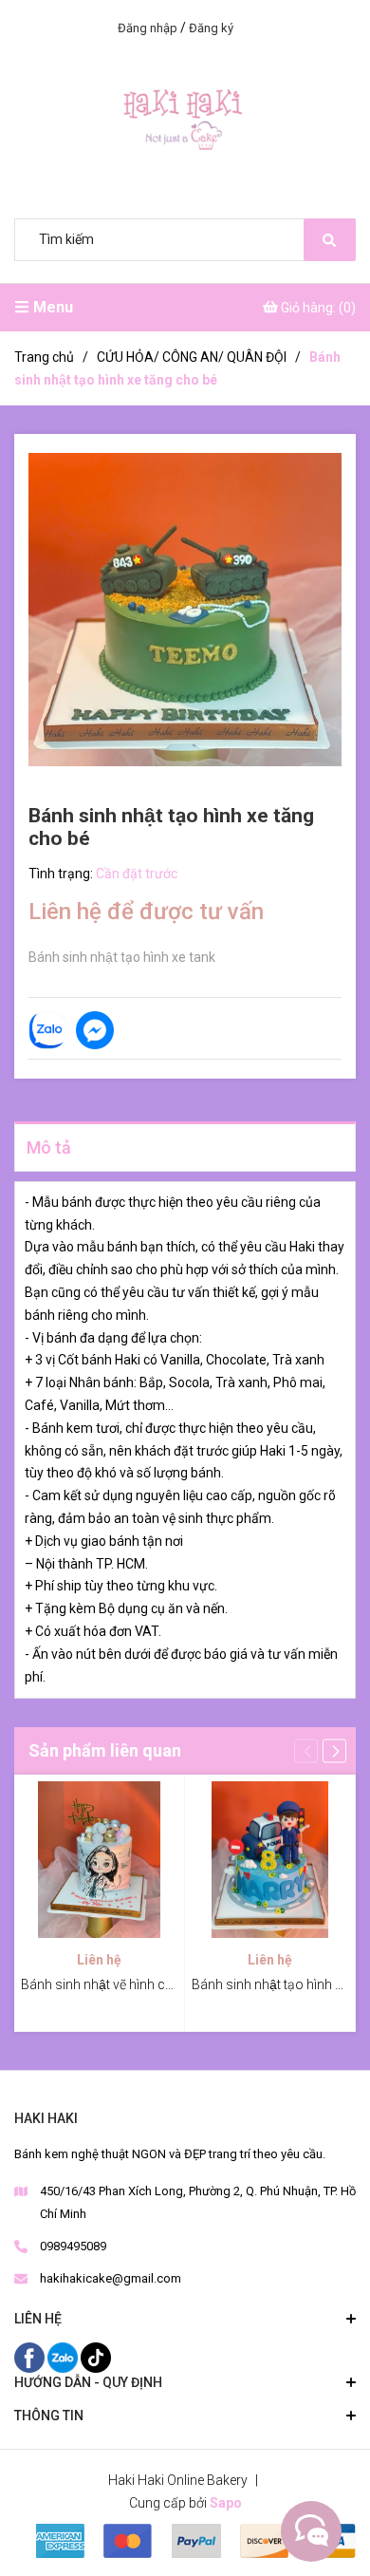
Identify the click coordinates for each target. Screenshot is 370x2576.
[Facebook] (31, 2356)
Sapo (226, 2503)
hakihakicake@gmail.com (111, 2278)
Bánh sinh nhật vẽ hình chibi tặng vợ (127, 1984)
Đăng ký (211, 28)
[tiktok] (96, 2356)
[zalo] (64, 2356)
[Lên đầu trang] (308, 2531)
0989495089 (73, 2246)
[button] (334, 1751)
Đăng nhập (148, 28)
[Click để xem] (185, 610)
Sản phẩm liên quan (105, 1750)
